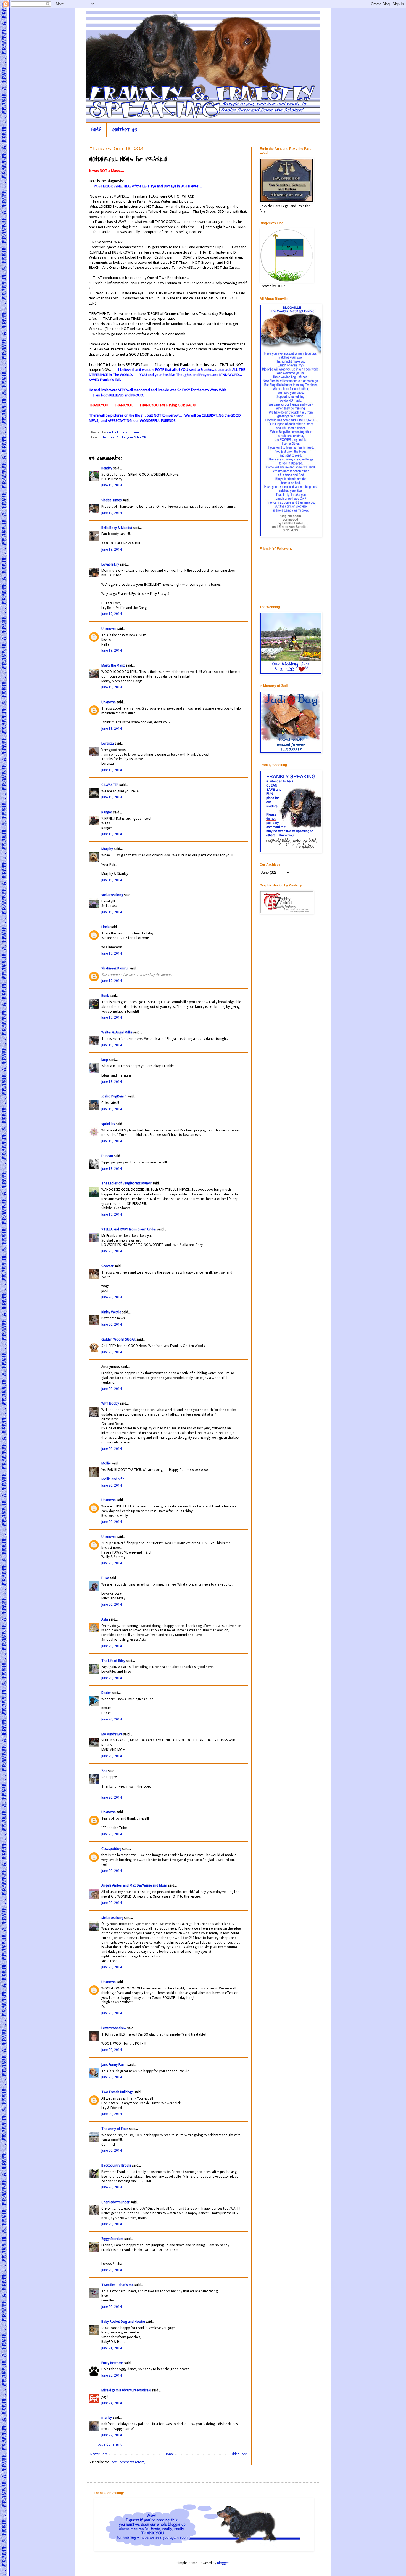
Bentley (107, 468)
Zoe (104, 1771)
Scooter (107, 1266)
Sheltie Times (111, 500)
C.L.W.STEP (110, 785)
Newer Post (99, 2454)
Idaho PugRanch (114, 1096)
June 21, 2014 (112, 2348)
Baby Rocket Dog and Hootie (123, 2322)
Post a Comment (109, 2444)
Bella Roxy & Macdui (117, 528)
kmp (105, 1060)
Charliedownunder (115, 2202)
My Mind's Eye (112, 1734)
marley (107, 2418)
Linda (106, 927)
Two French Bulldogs (117, 2092)
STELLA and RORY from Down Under (129, 1229)
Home (169, 2454)
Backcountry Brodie (116, 2165)
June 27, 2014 (112, 2435)
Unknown (109, 629)
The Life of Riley (113, 1661)
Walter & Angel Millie (117, 1032)
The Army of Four (115, 2129)
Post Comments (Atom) (127, 2462)
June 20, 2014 (112, 1251)
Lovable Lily (110, 564)
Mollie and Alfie (113, 1479)
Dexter (106, 1693)
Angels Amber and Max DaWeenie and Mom (134, 1885)
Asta (105, 1619)
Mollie (106, 1463)
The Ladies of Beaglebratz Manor (126, 1183)
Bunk (105, 996)
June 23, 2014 (112, 2375)
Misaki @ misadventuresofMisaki (126, 2390)
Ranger (107, 812)
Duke (105, 1578)
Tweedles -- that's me (117, 2285)
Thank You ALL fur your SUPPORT (125, 437)
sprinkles (108, 1124)
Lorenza (108, 744)
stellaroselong (112, 895)
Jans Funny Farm (114, 2065)
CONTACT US (125, 130)
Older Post (239, 2454)
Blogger (223, 2563)
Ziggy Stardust (112, 2239)
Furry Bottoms (112, 2363)
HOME (96, 130)
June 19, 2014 (112, 485)
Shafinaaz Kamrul (115, 968)
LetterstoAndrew (114, 2028)
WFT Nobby (110, 1403)
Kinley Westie (111, 1312)
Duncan (108, 1156)
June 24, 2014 (112, 2403)
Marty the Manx (113, 665)
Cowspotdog (111, 1849)
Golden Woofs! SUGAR (118, 1339)
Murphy (107, 849)
